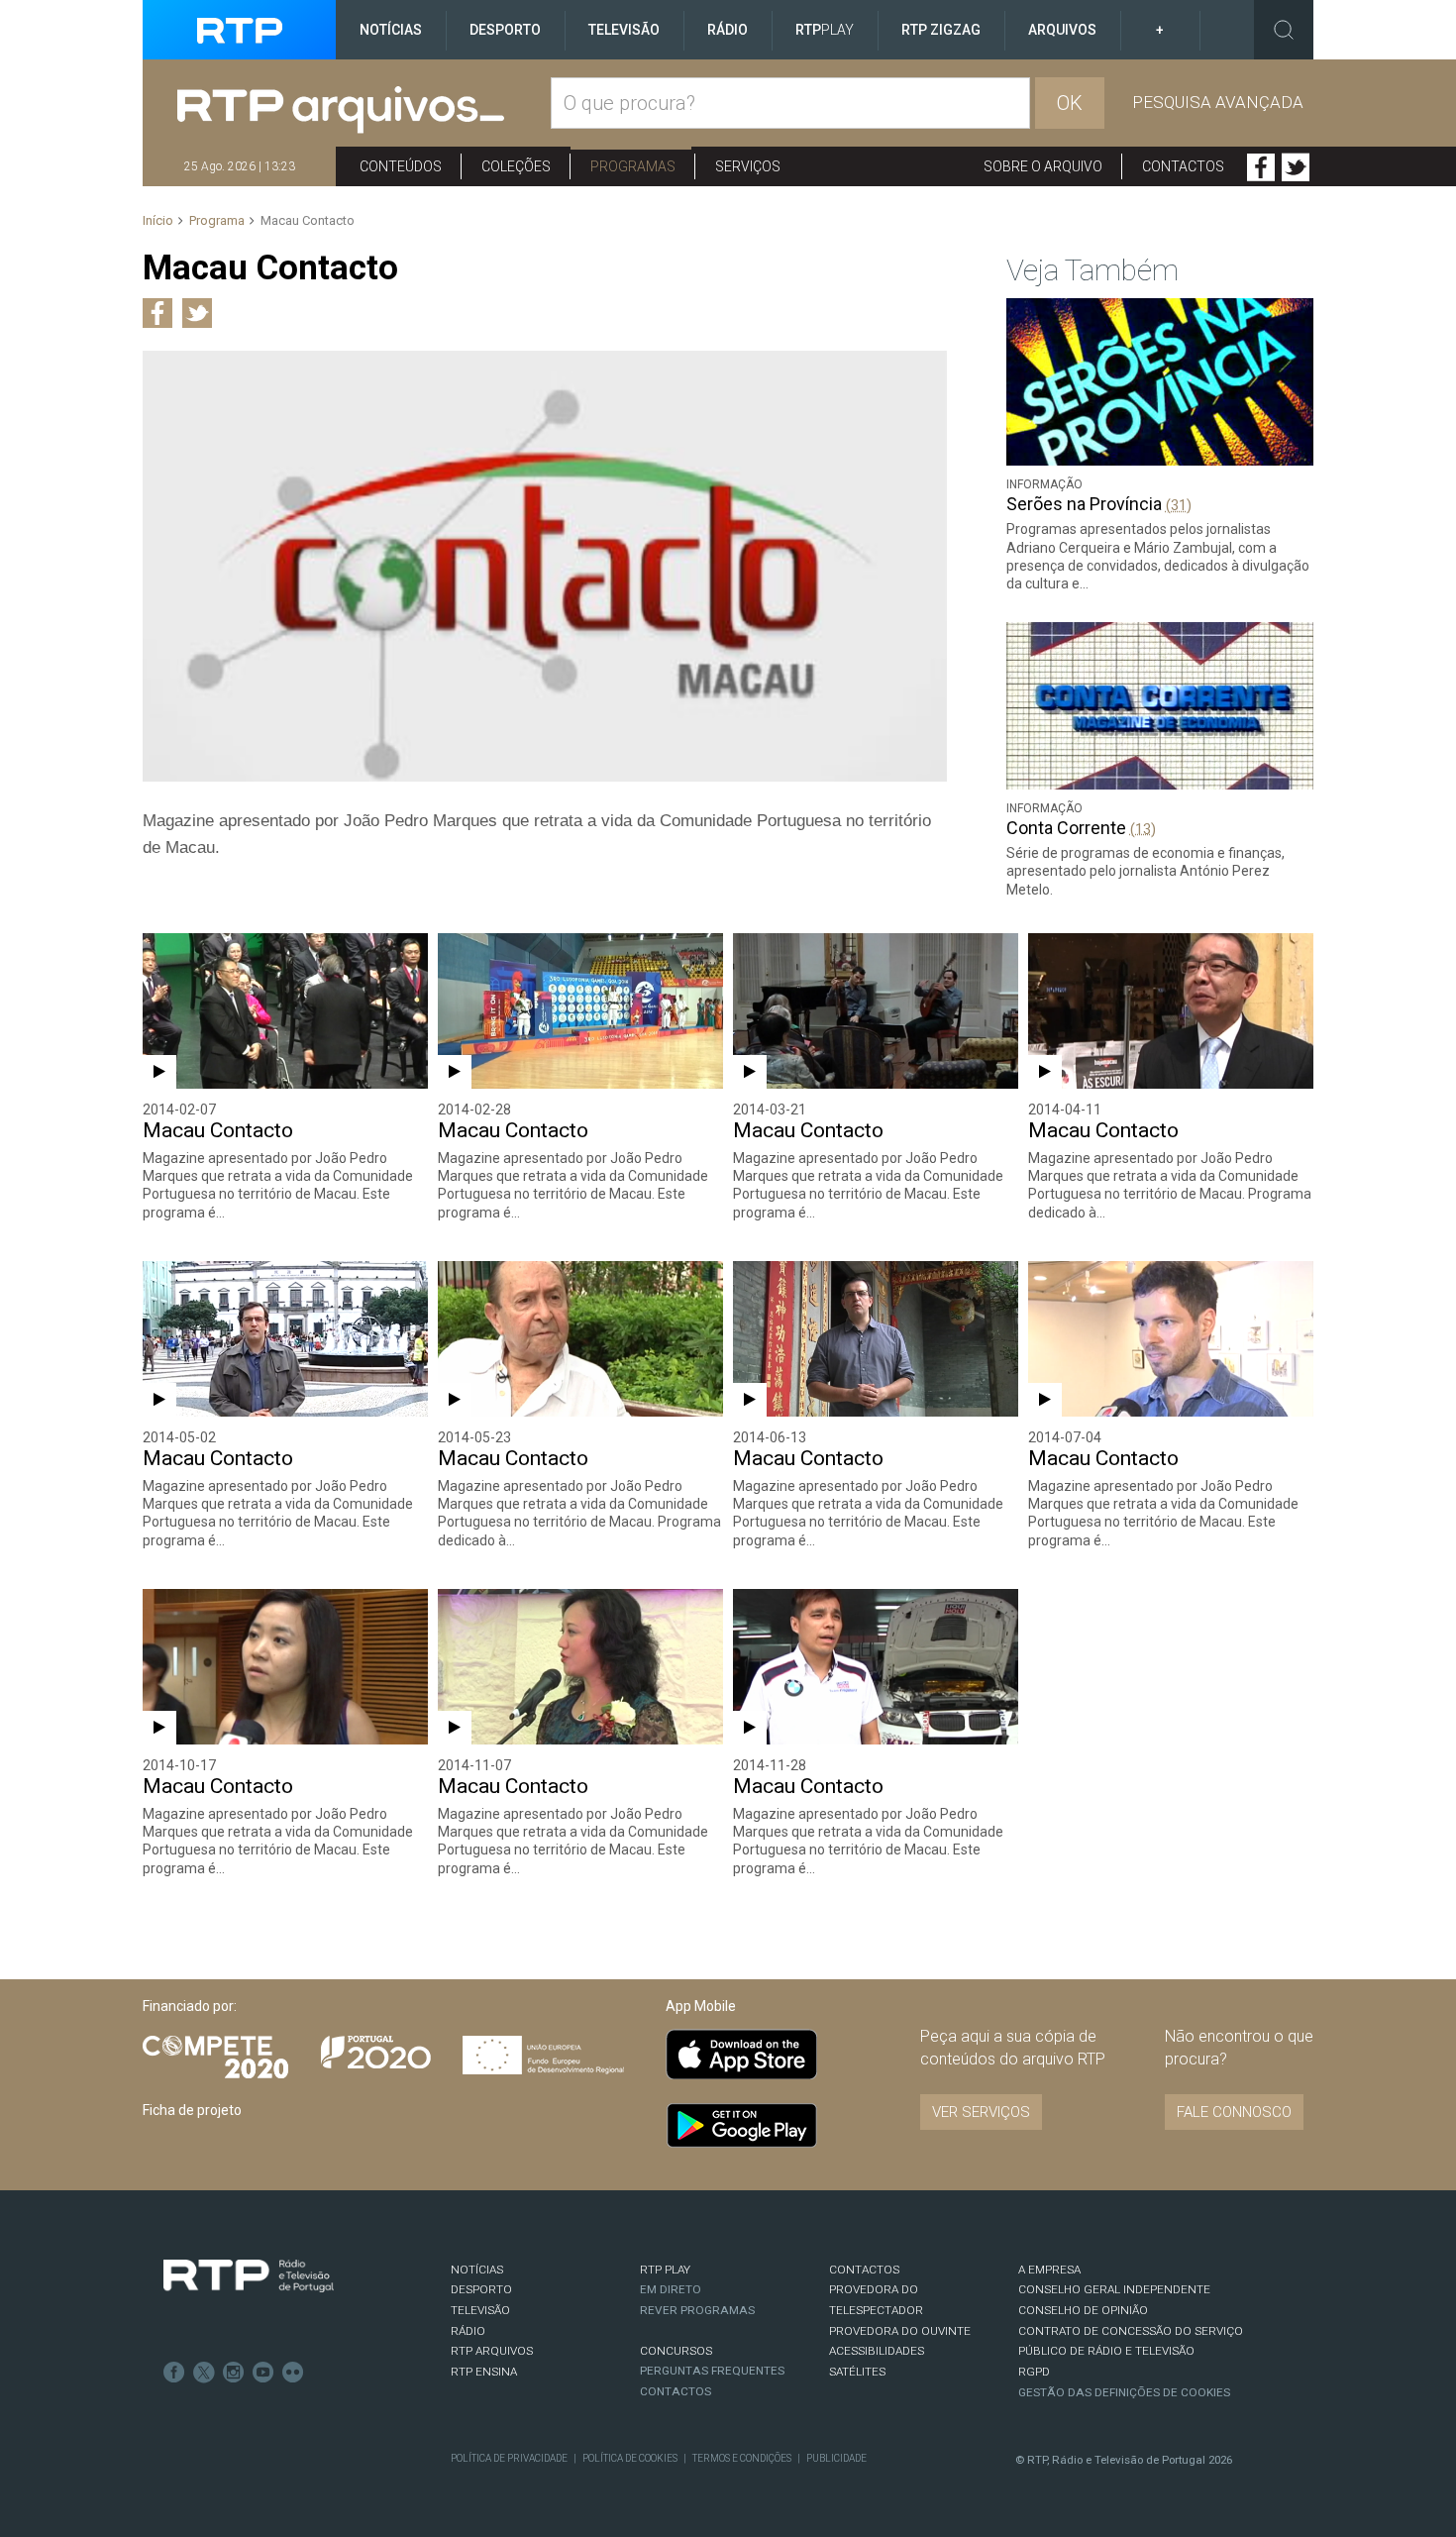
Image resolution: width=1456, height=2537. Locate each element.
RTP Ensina (484, 2372)
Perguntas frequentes (712, 2371)
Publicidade (836, 2458)
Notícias (391, 30)
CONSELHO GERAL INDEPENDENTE (1114, 2289)
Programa (217, 220)
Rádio (728, 30)
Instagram (234, 2373)
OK (1070, 103)
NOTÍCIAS (477, 2270)
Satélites (857, 2372)
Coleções (516, 166)
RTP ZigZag (941, 30)
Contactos (1183, 166)
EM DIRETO (671, 2289)
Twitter (1296, 167)
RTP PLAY (665, 2270)
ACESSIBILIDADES (877, 2351)
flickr (293, 2373)
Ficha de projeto (192, 2110)
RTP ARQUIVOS (492, 2351)
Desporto (505, 30)
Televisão (624, 30)
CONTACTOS (864, 2270)
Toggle (1284, 30)
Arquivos (1062, 30)
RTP (825, 30)
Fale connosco (1234, 2112)
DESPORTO (481, 2289)
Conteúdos (401, 166)
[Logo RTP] (249, 2276)
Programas (633, 166)
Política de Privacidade (509, 2458)
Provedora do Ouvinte (900, 2331)
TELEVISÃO (480, 2310)
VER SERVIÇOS (981, 2112)
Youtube (263, 2373)
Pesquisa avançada (1218, 102)
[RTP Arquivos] (364, 110)
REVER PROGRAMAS (697, 2310)
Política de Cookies (630, 2458)
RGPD (1034, 2372)
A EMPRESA (1049, 2270)
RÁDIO (468, 2331)
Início (158, 220)
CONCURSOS (676, 2351)
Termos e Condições (742, 2458)
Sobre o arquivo (1043, 166)
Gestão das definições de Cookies (1124, 2392)
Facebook (1261, 167)
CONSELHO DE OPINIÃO (1083, 2310)
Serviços (748, 166)
